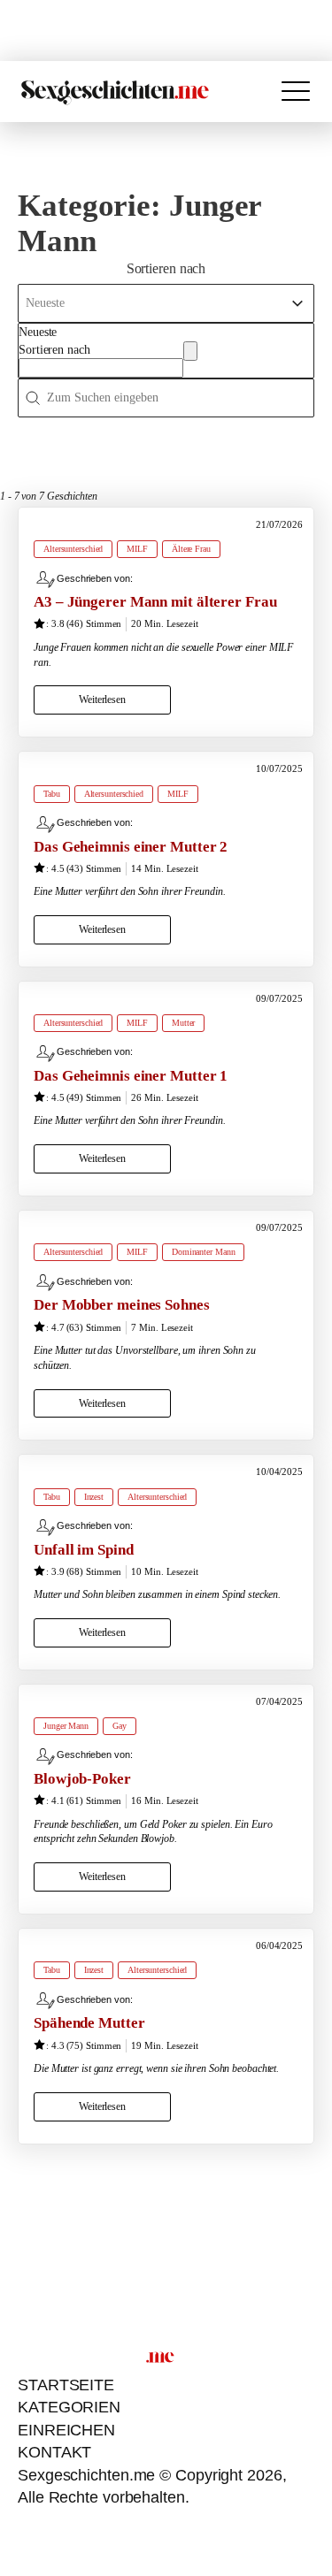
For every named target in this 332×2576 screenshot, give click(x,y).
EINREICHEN (66, 2430)
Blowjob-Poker (82, 1779)
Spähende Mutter (89, 2023)
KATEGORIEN (69, 2407)
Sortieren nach (54, 350)
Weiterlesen (102, 699)
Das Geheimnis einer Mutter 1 (131, 1076)
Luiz (143, 1754)
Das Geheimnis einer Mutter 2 (131, 847)
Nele (144, 822)
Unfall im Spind (84, 1550)
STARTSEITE (66, 2385)
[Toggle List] (190, 351)
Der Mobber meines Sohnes (122, 1305)
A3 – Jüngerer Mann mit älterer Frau (155, 602)
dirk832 (150, 578)
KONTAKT (54, 2452)
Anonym (152, 1525)
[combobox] (101, 351)
